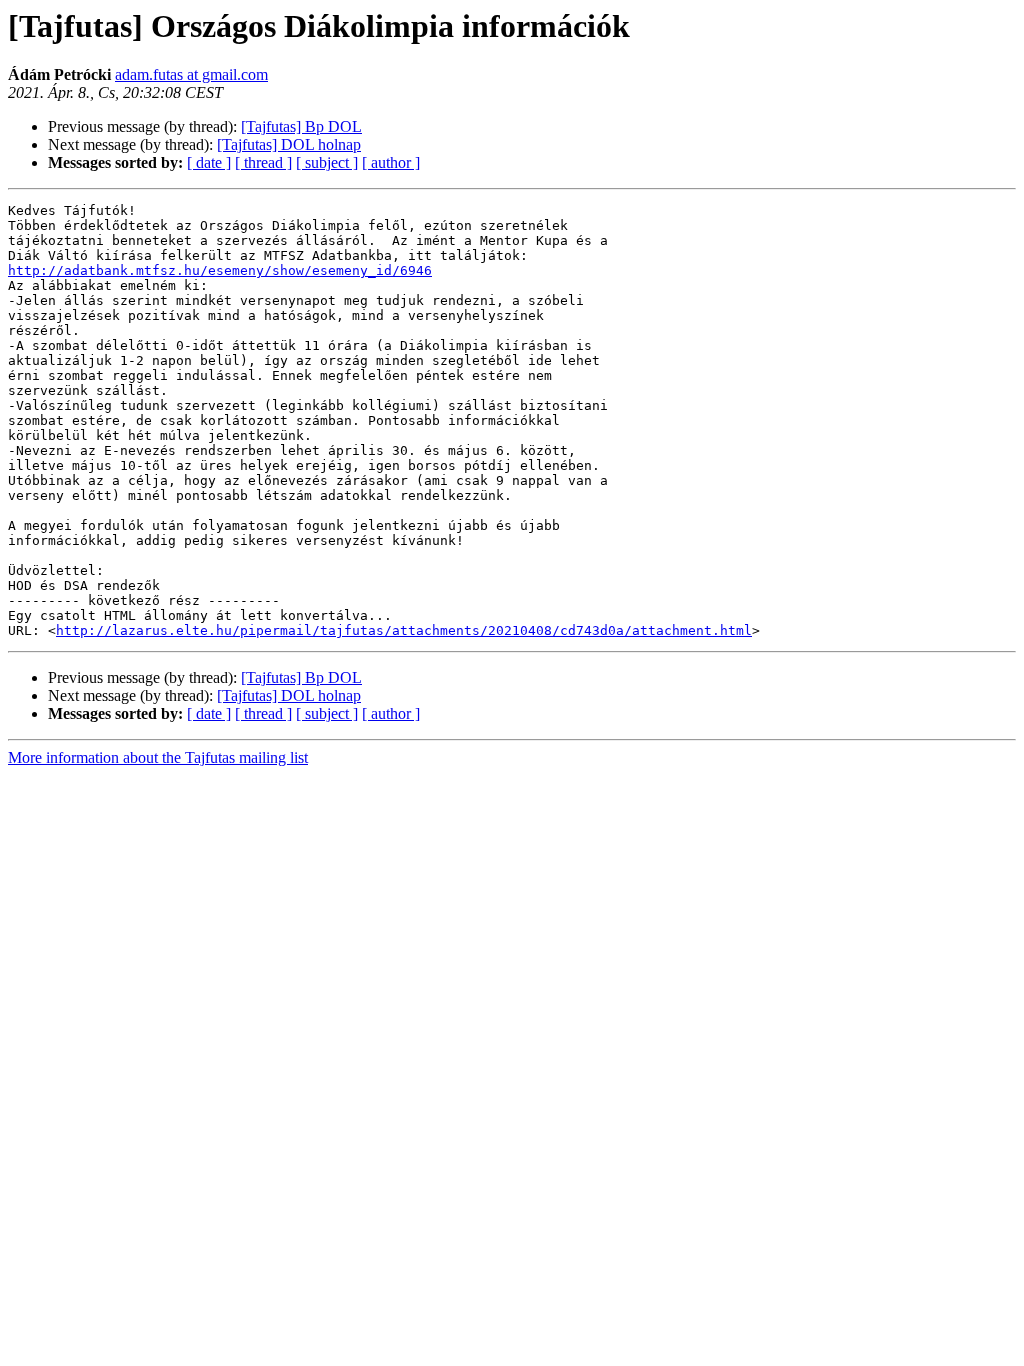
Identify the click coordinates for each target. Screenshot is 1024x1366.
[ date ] (209, 162)
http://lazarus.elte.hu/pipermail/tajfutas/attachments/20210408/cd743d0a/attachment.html (404, 630)
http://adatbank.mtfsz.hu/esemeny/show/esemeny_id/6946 (220, 270)
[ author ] (391, 162)
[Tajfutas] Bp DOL (301, 126)
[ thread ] (263, 162)
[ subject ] (327, 162)
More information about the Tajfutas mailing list (158, 757)
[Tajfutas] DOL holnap (289, 144)
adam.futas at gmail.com (191, 74)
